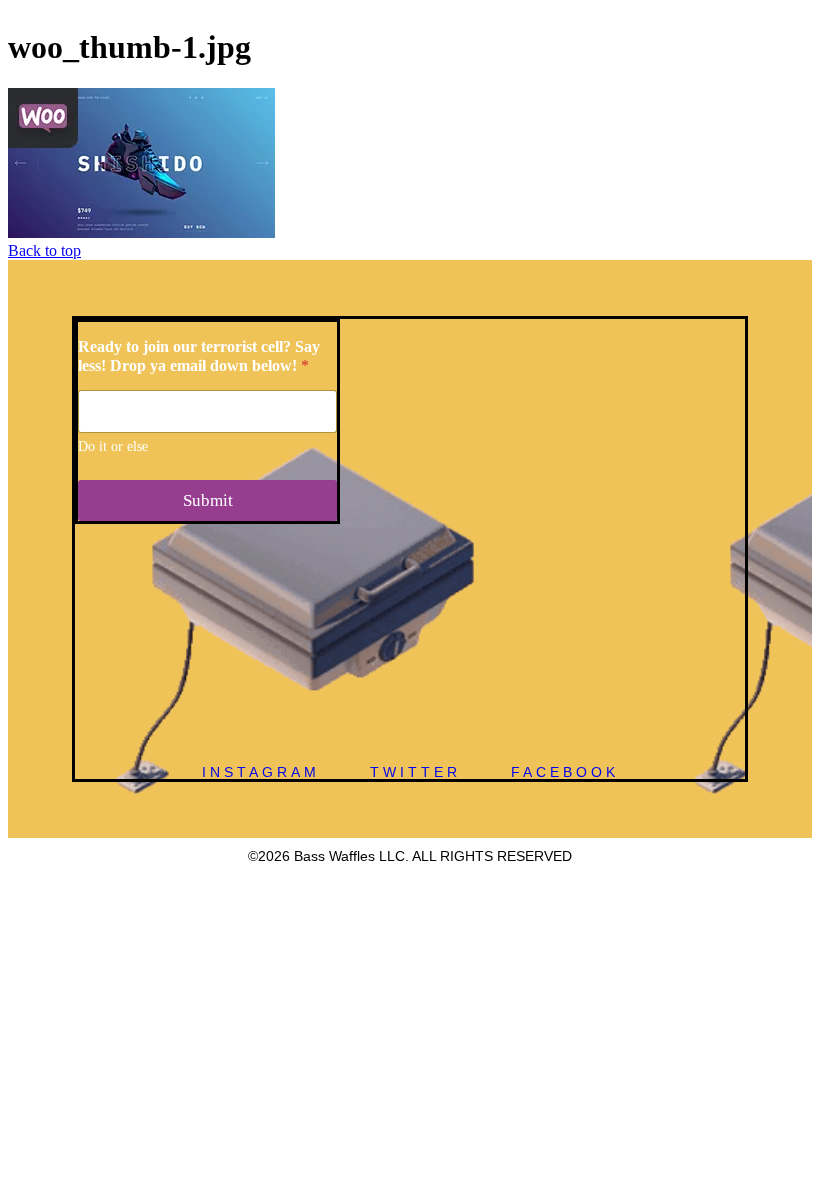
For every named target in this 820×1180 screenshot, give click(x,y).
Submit (208, 500)
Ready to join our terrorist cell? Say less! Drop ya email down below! (199, 356)
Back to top (44, 250)
